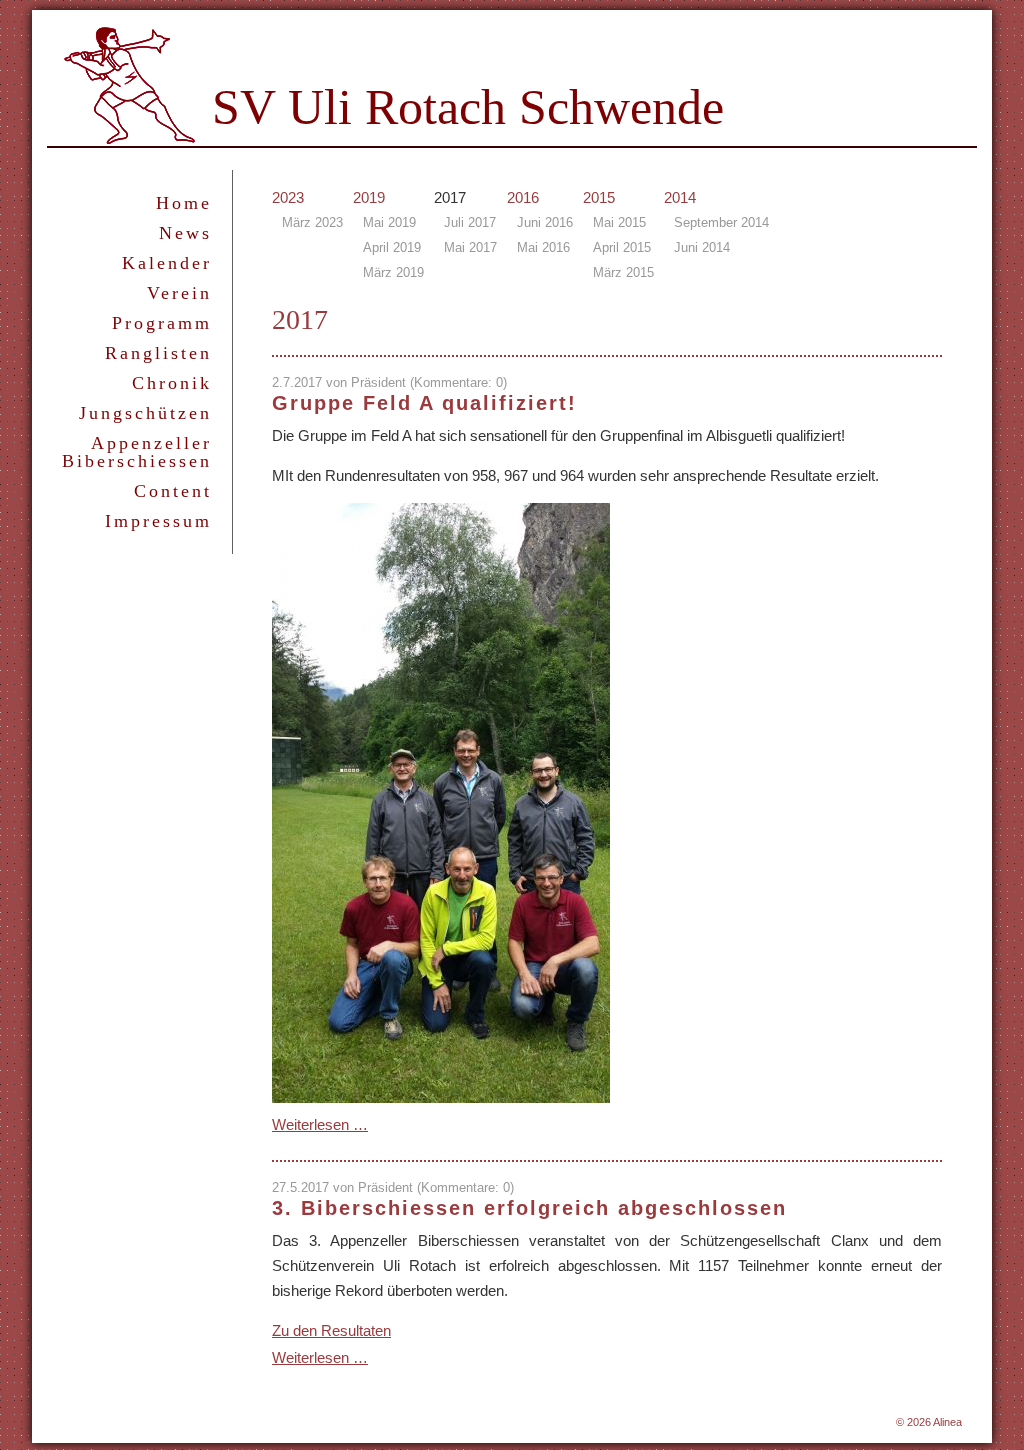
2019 (369, 197)
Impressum (158, 521)
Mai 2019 (389, 222)
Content (173, 491)
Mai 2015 (619, 222)
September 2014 (721, 222)
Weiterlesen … (320, 1124)
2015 (599, 197)
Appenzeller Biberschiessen (137, 452)
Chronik (172, 383)
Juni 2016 (545, 222)
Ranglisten (158, 353)
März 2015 (623, 272)
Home (184, 203)
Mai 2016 (543, 247)
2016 (523, 197)
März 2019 (393, 272)
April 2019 (392, 247)
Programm (162, 323)
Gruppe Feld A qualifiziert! (424, 403)
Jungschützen (145, 413)
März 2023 (312, 222)
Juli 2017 (470, 222)
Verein (179, 293)
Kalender (167, 263)
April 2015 (622, 247)
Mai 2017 (470, 247)
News (185, 233)
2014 (680, 197)
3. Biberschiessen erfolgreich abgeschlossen (529, 1208)
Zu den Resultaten (331, 1330)
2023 (288, 197)
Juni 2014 (702, 247)
